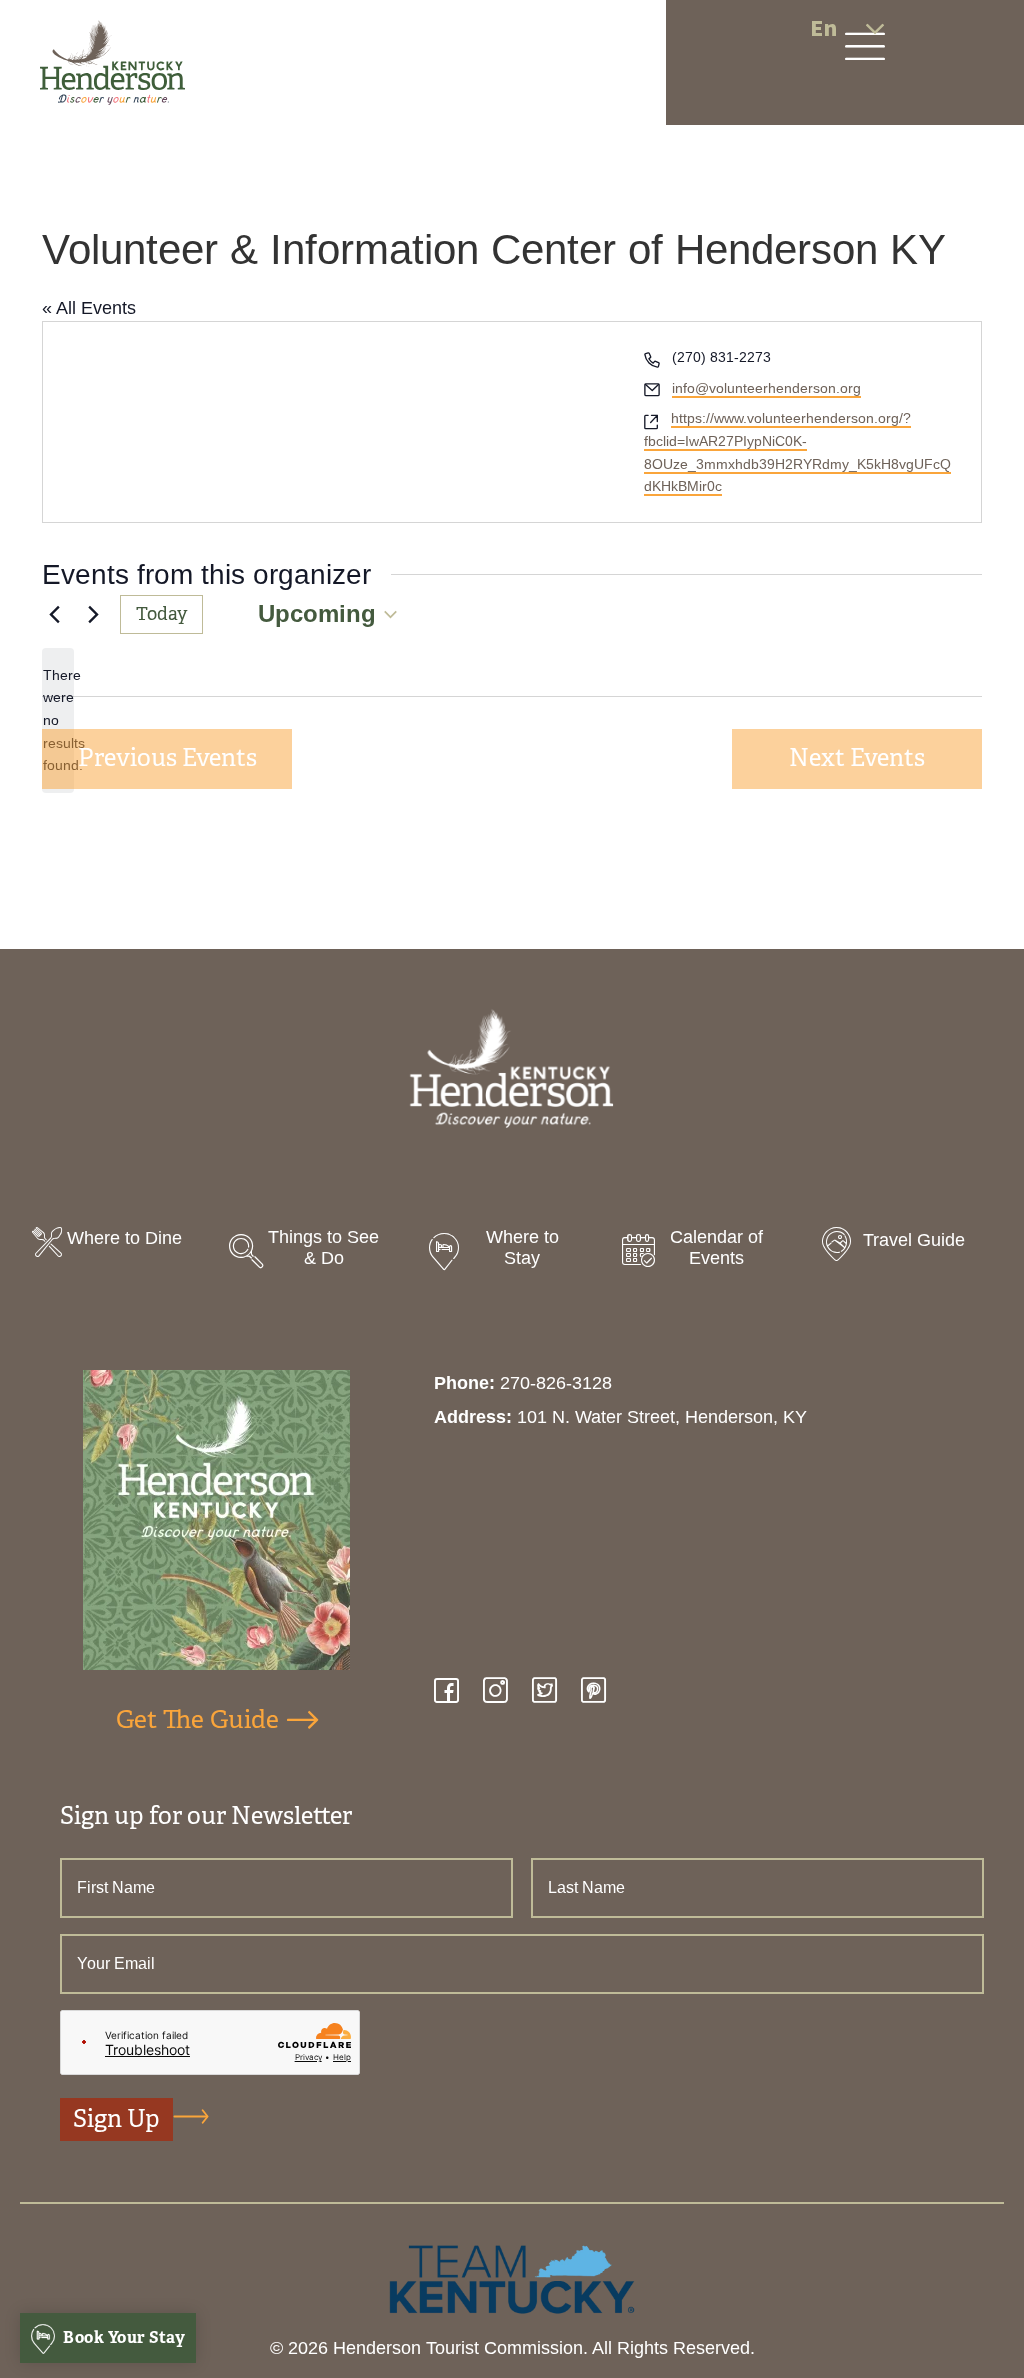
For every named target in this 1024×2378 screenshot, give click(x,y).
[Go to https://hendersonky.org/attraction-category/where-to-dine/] (118, 1244)
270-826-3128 (556, 1383)
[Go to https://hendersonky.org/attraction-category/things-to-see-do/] (315, 1253)
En (823, 28)
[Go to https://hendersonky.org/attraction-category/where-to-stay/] (511, 1253)
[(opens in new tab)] (512, 2278)
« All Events (89, 308)
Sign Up (116, 2119)
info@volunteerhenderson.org (766, 388)
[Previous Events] (54, 614)
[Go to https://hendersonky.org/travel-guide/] (905, 1246)
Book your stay (123, 2337)
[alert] (58, 720)
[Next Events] (93, 614)
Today (161, 614)
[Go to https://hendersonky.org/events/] (708, 1253)
